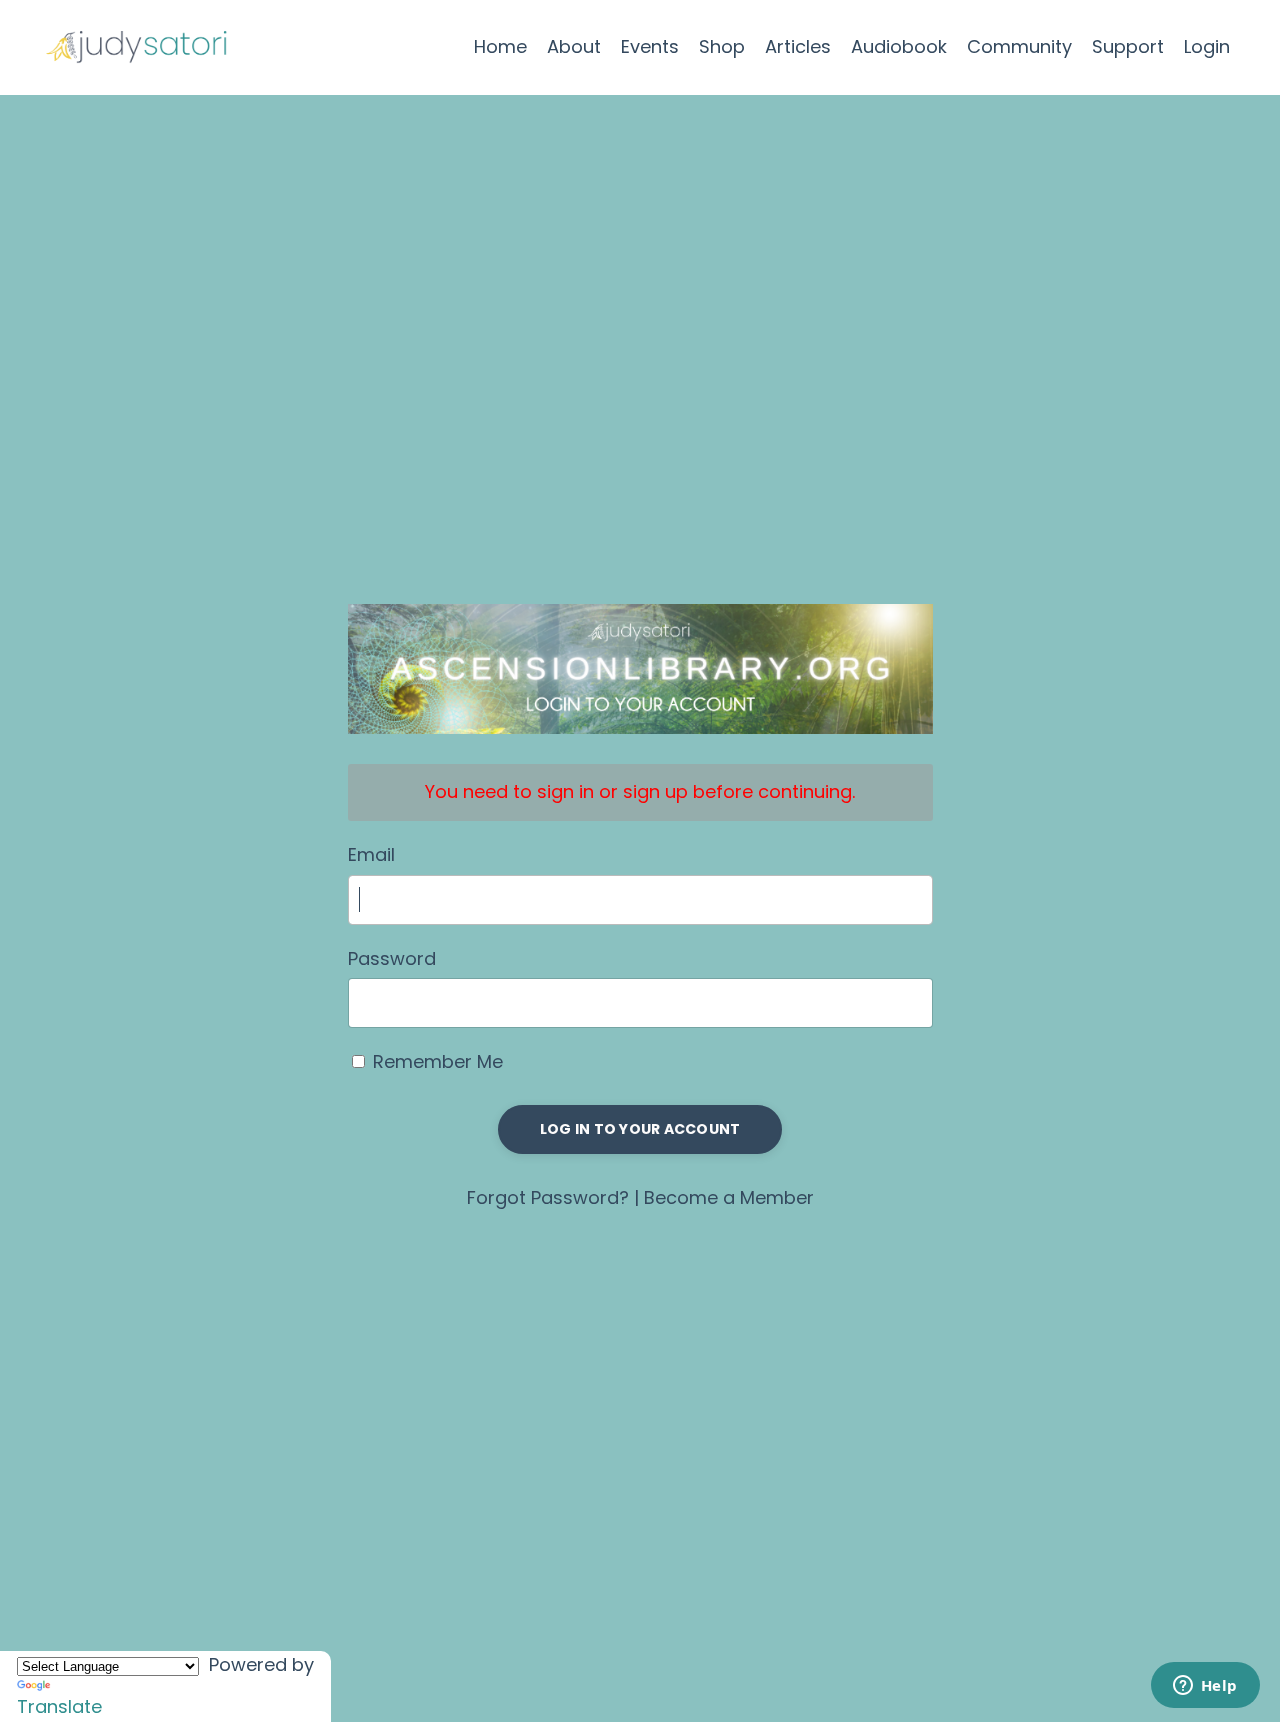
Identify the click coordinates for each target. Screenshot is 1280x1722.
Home (500, 46)
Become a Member (729, 1197)
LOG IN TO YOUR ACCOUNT (640, 1129)
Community (1019, 46)
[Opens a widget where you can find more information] (1205, 1687)
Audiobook (899, 46)
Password (392, 958)
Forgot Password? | (555, 1197)
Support (1128, 46)
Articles (798, 46)
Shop (722, 46)
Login (1207, 46)
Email (371, 854)
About (574, 46)
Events (650, 46)
